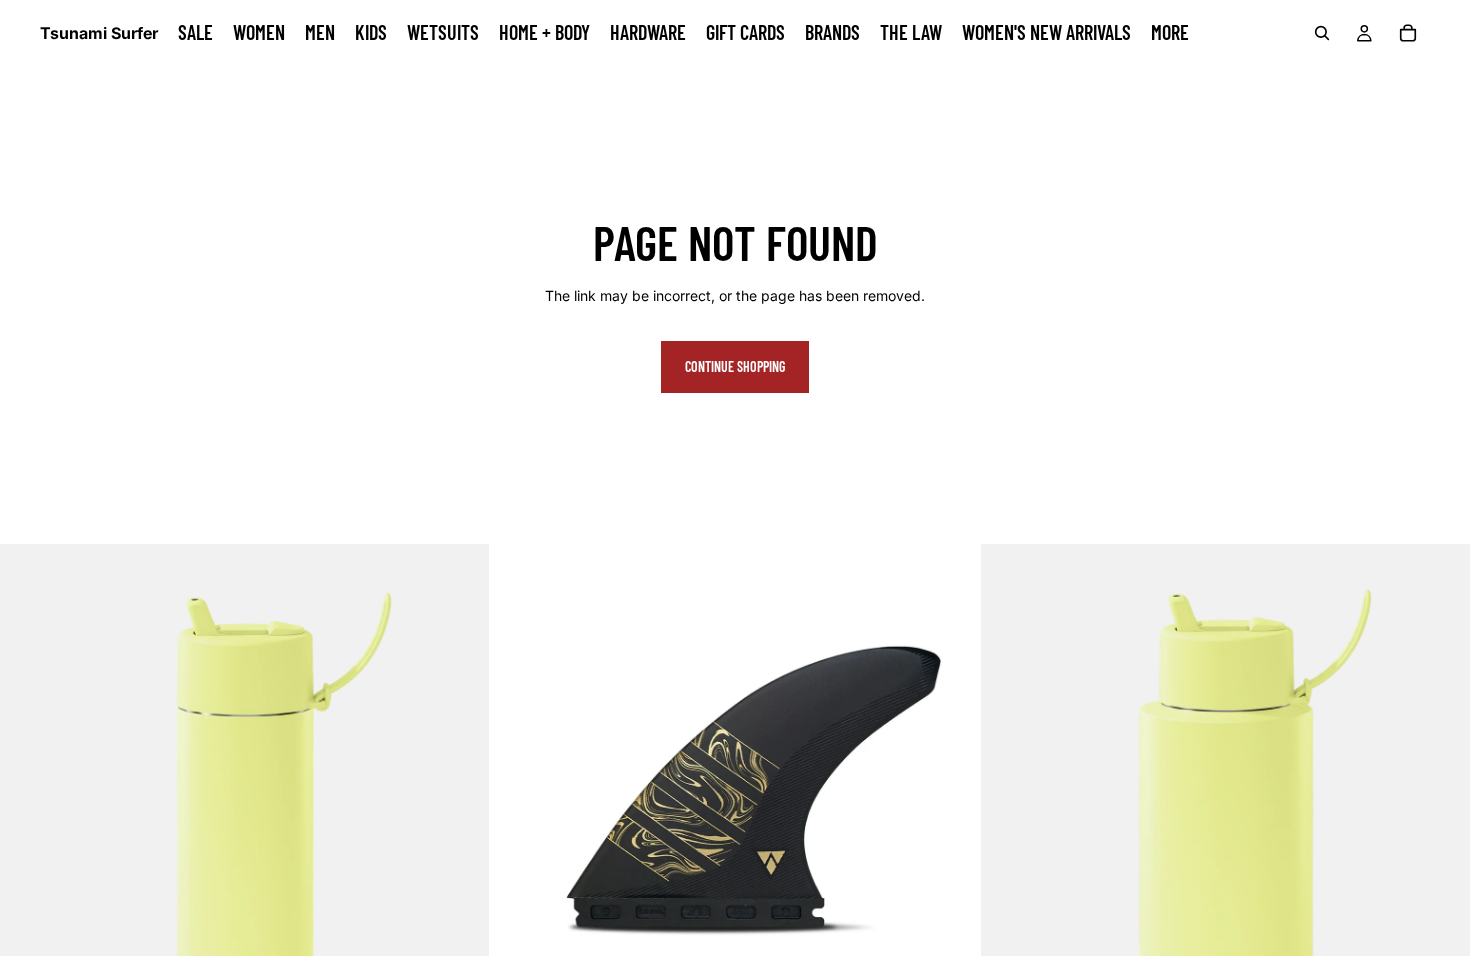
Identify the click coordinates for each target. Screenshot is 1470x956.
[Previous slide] (520, 789)
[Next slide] (950, 789)
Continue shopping (735, 366)
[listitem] (1170, 33)
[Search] (1322, 33)
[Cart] (1408, 33)
